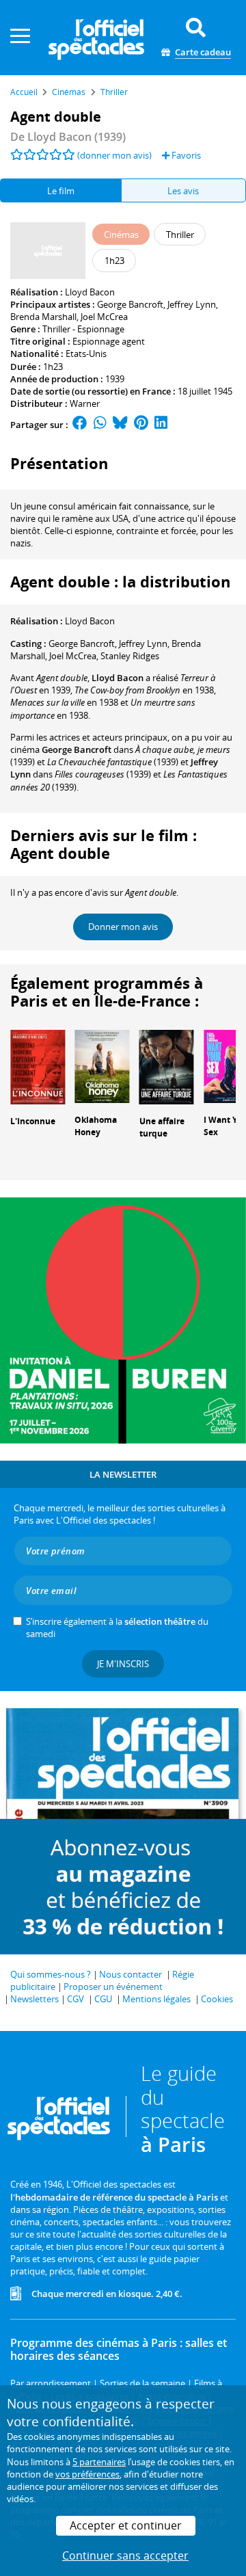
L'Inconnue (33, 1121)
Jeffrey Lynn (192, 304)
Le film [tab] (61, 191)
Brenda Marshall (43, 317)
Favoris (185, 155)
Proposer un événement (113, 1987)
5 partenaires (99, 2462)
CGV (76, 1999)
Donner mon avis (123, 927)
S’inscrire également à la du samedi (117, 1628)
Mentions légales (156, 1999)
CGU (103, 1999)
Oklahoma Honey (96, 1126)
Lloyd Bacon (90, 292)
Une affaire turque (162, 1128)
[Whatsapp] (100, 425)
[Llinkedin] (161, 425)
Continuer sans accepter (125, 2555)
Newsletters (35, 1999)
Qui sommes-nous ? (51, 1974)
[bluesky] (120, 425)
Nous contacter (131, 1974)
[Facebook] (80, 425)
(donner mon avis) (114, 155)
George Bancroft (130, 304)
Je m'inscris (123, 1664)
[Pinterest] (141, 425)
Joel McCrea (104, 317)
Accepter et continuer (126, 2525)
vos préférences (87, 2474)
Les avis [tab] (183, 191)
